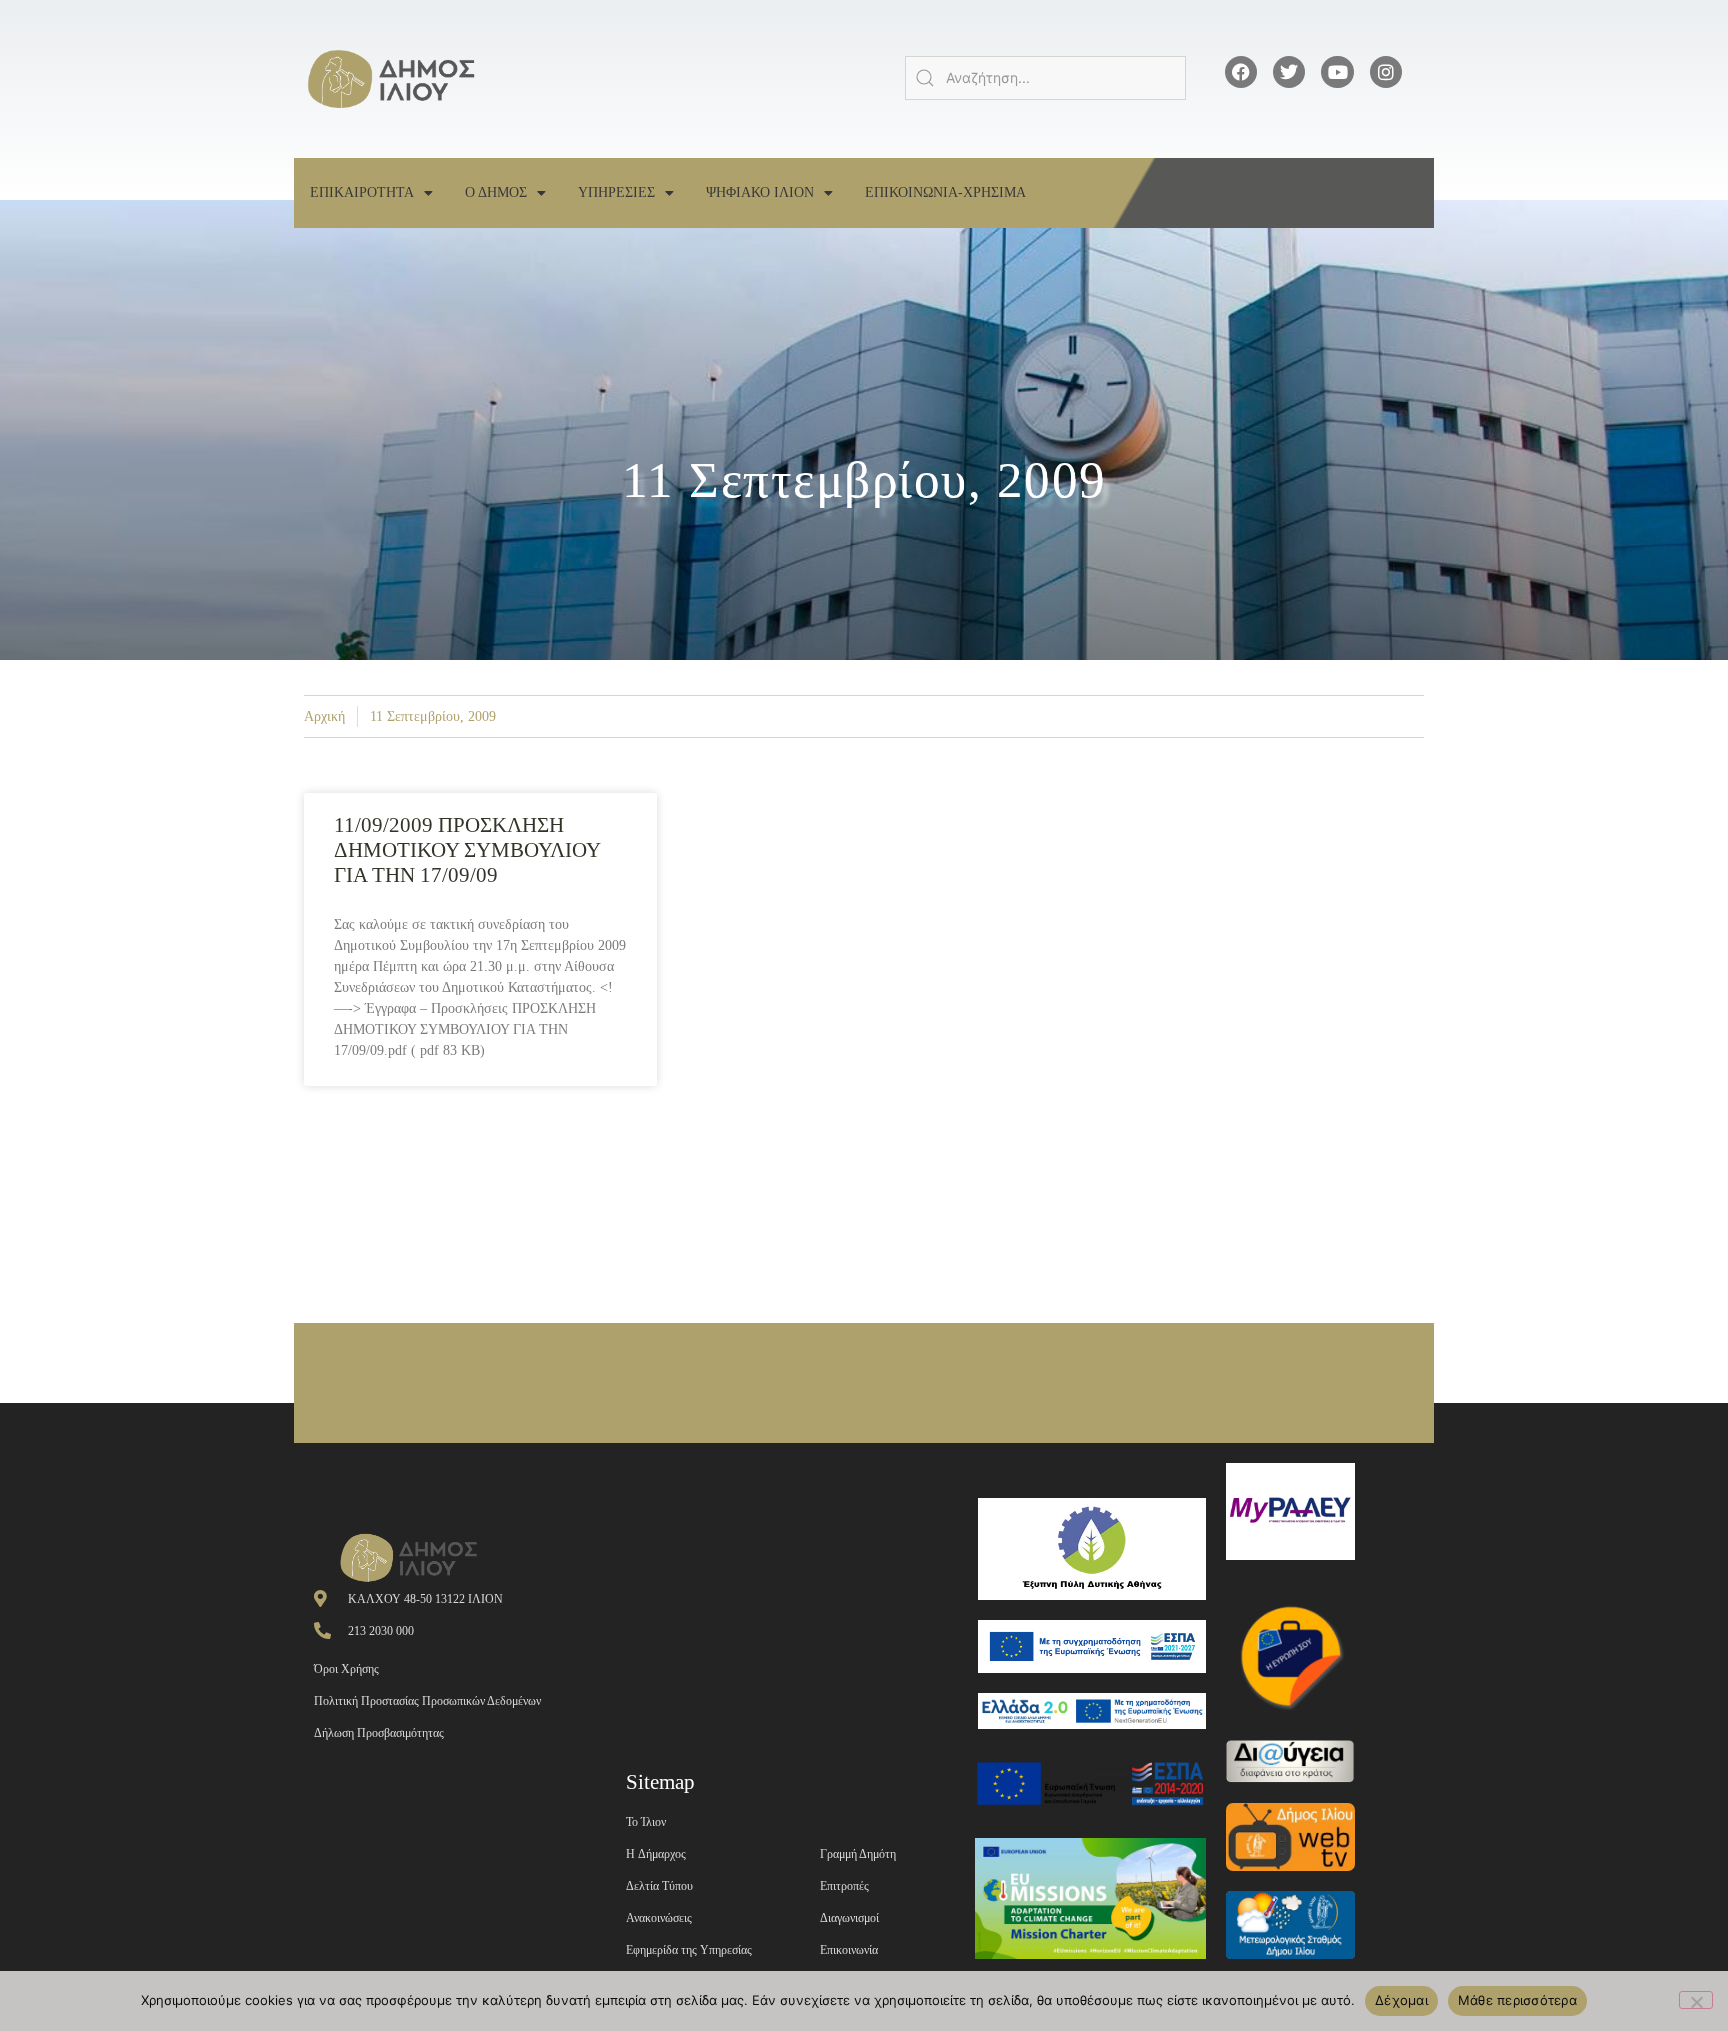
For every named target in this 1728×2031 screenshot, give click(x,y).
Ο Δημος (496, 192)
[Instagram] (1386, 72)
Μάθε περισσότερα (1517, 2000)
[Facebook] (1241, 72)
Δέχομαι (1401, 2000)
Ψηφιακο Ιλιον (760, 192)
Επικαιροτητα (362, 192)
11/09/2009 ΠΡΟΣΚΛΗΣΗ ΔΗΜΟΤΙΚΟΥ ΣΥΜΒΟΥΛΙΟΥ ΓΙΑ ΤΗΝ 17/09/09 (467, 850)
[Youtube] (1337, 72)
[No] (1696, 2000)
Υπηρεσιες (616, 192)
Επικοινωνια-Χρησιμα (945, 192)
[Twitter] (1289, 72)
